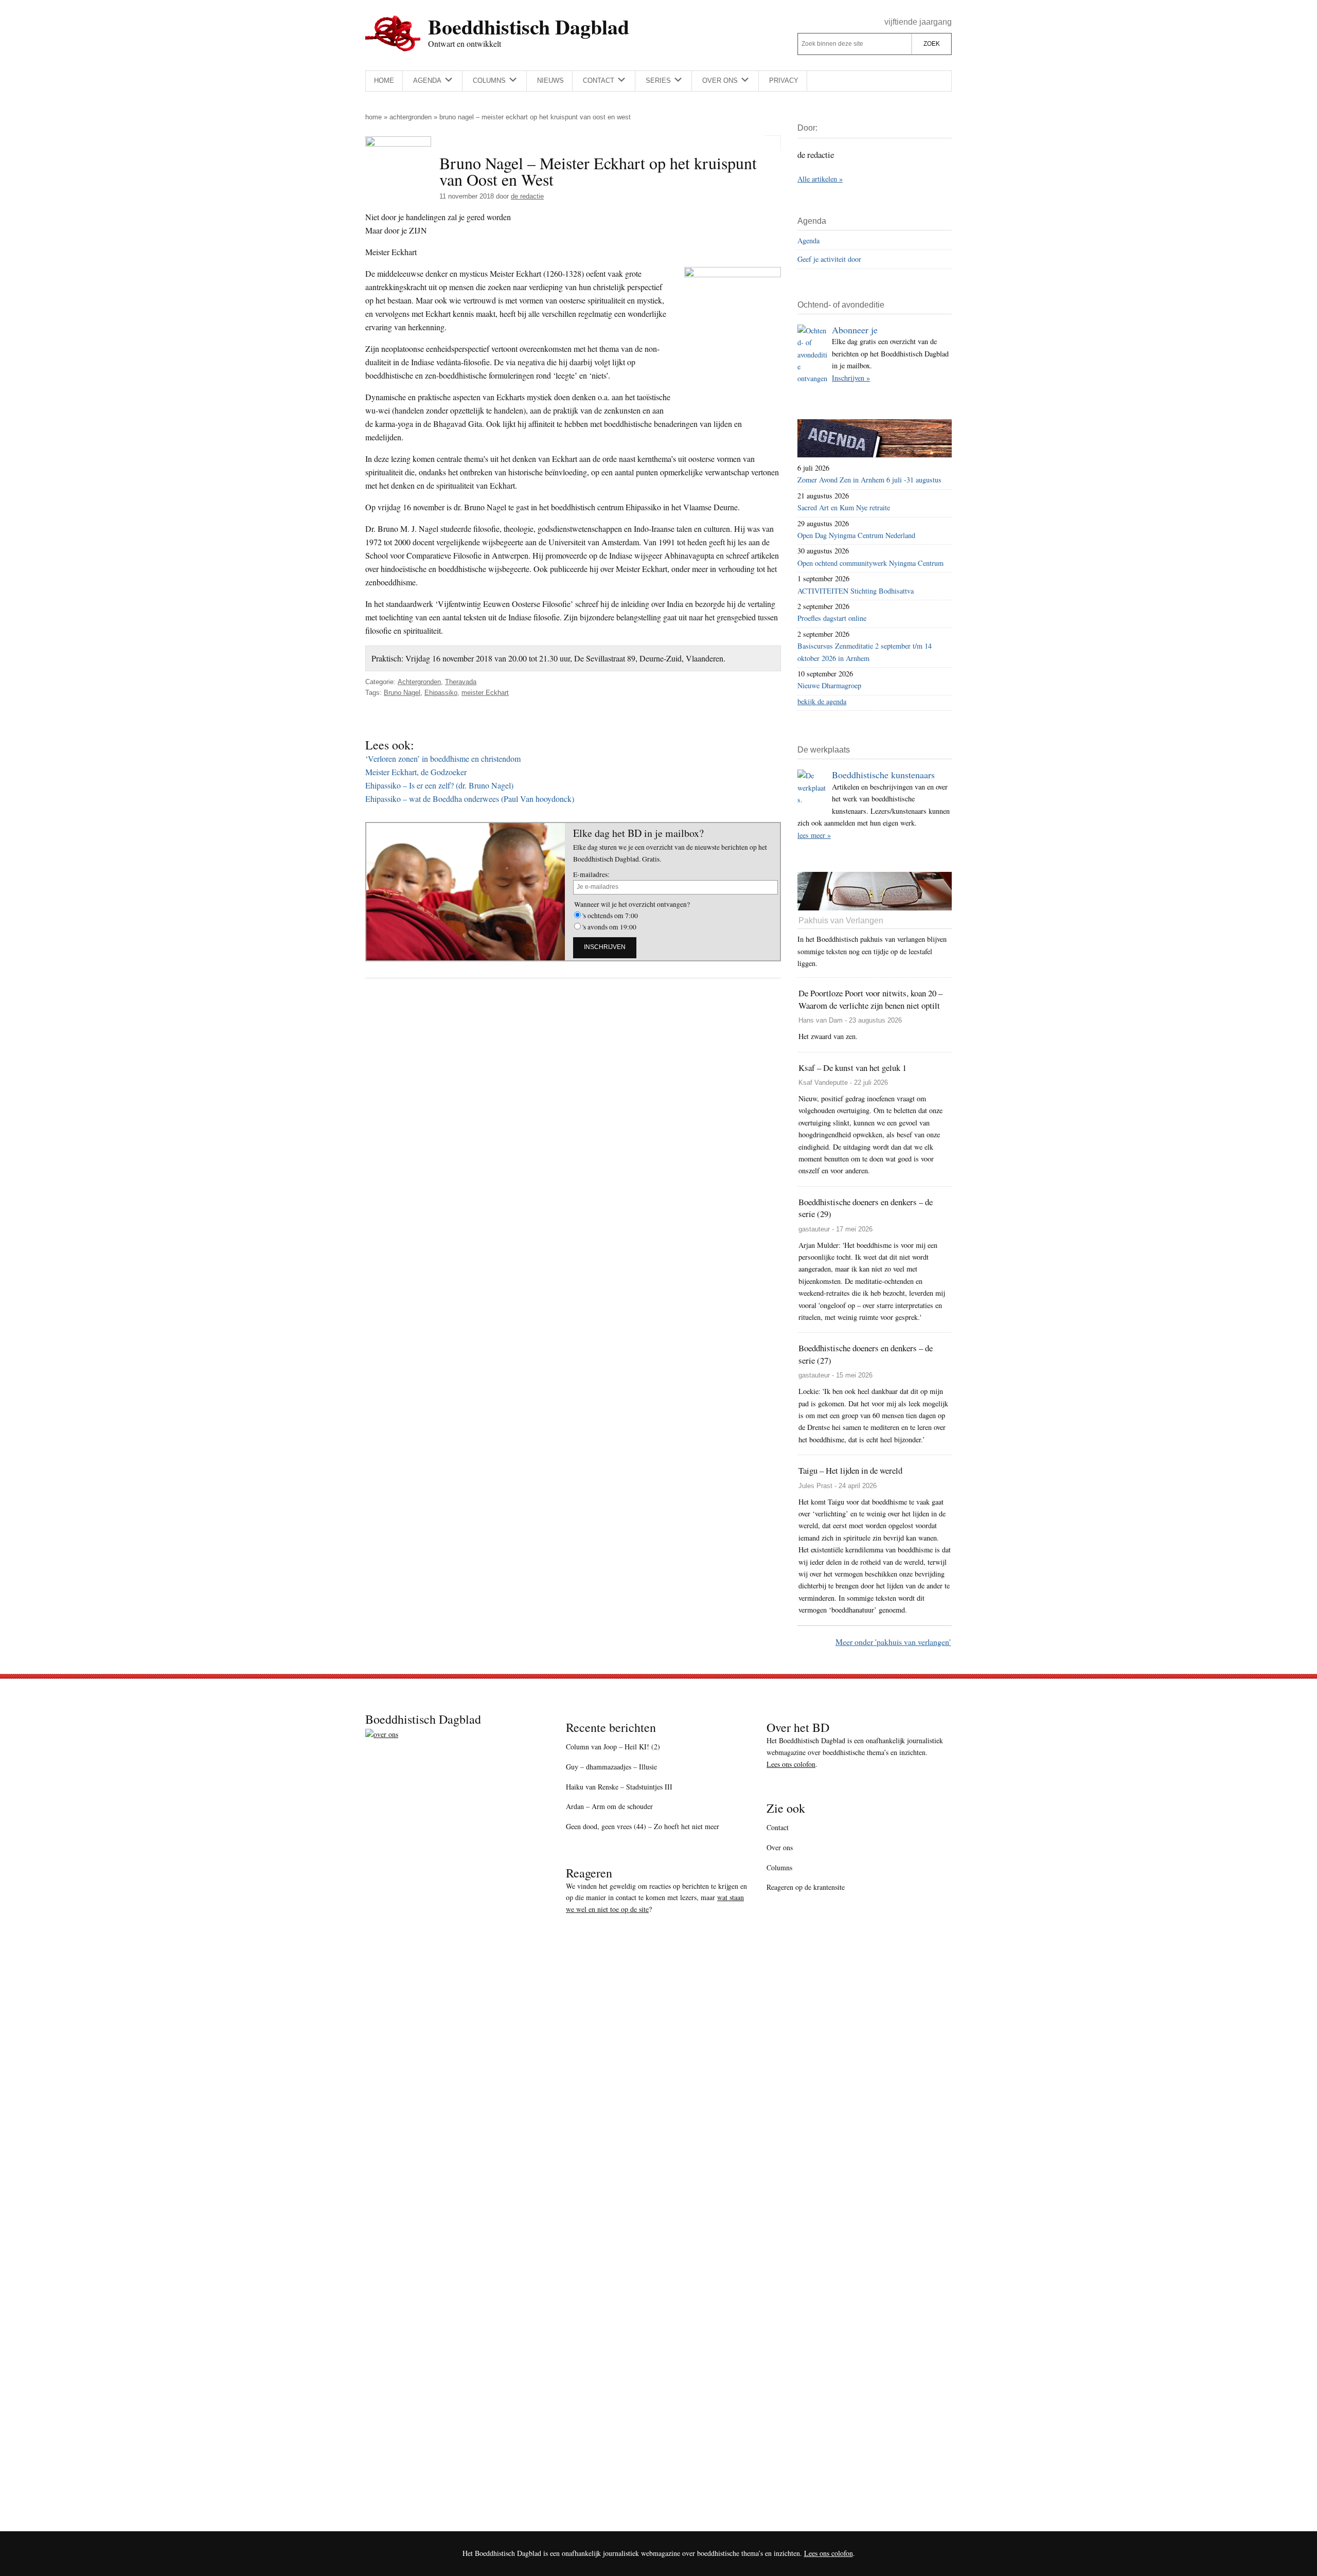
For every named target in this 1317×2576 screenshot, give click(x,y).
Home (373, 117)
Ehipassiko (441, 693)
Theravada (461, 682)
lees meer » (814, 835)
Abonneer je (855, 330)
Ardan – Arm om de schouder (609, 1806)
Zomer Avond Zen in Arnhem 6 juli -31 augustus (869, 480)
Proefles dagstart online (832, 618)
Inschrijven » (851, 378)
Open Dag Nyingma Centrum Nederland (856, 535)
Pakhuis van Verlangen (841, 920)
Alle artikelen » (820, 179)
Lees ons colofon (791, 1764)
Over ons (780, 1847)
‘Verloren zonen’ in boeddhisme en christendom (443, 758)
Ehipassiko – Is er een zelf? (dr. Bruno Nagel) (439, 785)
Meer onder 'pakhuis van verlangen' (893, 1642)
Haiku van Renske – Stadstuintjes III (619, 1787)
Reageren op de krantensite (806, 1887)
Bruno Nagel (402, 693)
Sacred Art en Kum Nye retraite (844, 507)
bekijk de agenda (822, 701)
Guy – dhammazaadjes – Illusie (611, 1767)
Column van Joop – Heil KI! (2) (613, 1747)
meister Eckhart (485, 693)
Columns (779, 1867)
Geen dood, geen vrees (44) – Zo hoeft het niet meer (643, 1826)
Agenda (808, 240)
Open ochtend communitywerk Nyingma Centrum (870, 563)
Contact (778, 1827)
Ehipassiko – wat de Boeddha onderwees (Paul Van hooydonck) (470, 799)
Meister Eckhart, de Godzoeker (416, 772)
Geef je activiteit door (829, 259)
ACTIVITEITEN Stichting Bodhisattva (856, 591)
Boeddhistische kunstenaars (883, 775)
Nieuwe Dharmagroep (829, 685)
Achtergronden (411, 117)
